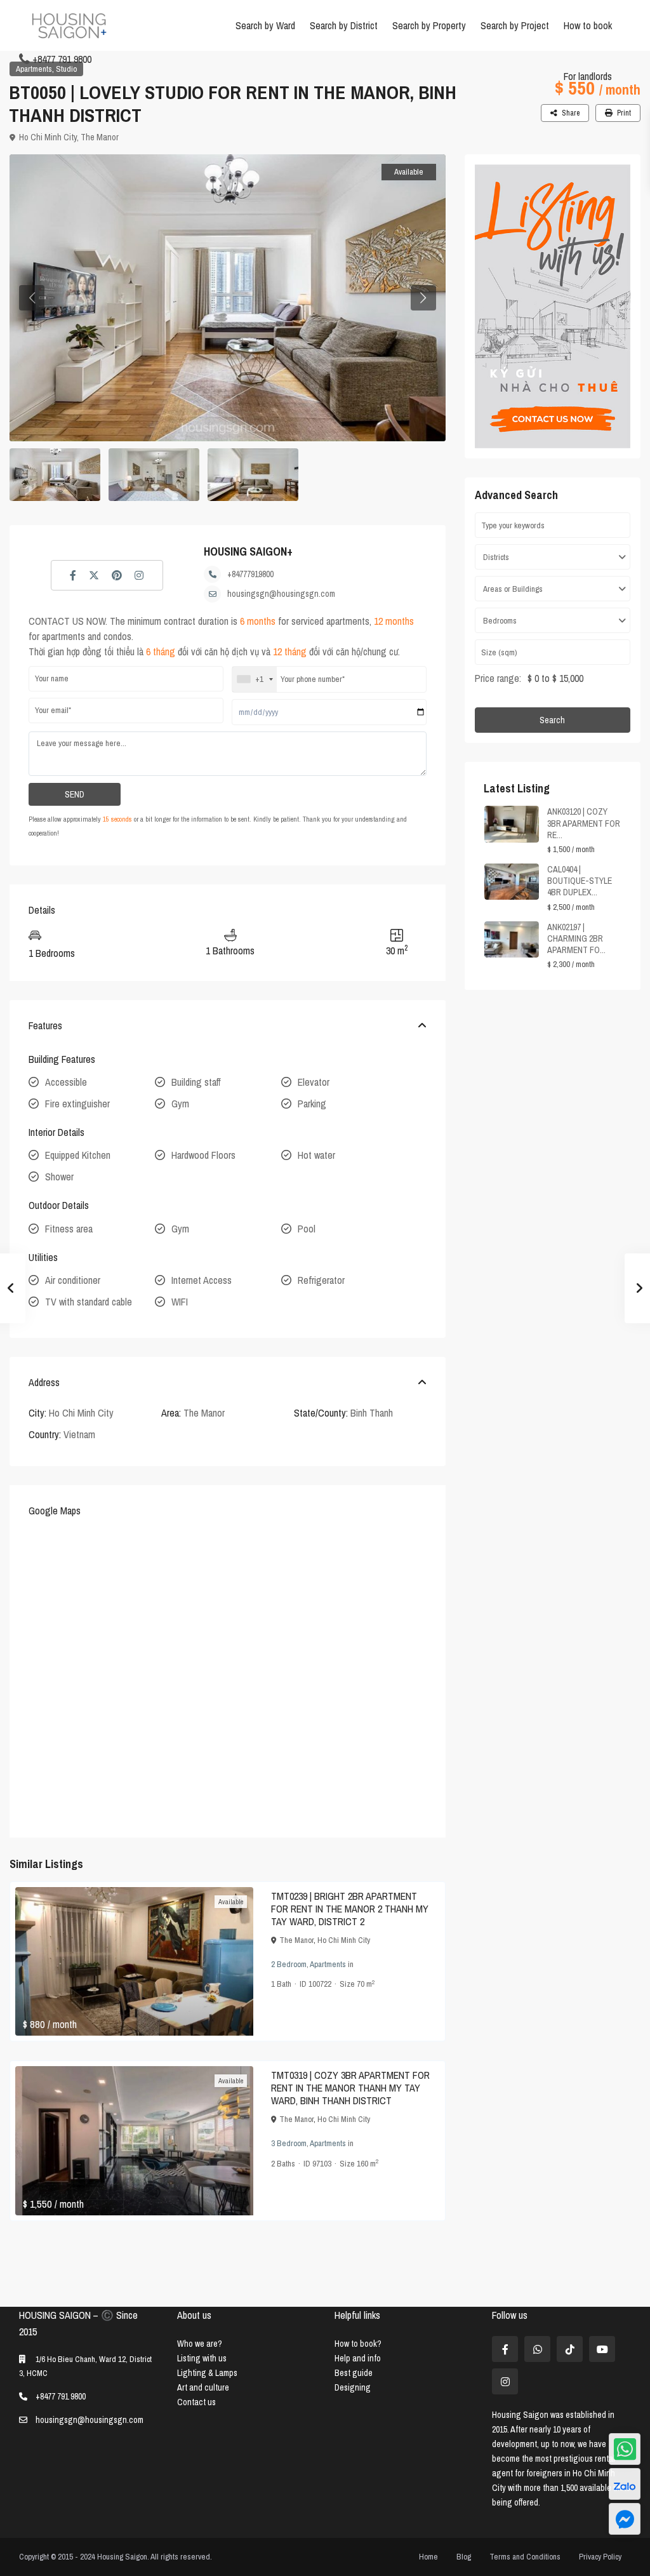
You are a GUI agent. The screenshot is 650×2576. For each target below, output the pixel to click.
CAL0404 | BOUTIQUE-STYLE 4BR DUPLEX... (580, 881)
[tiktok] (570, 2349)
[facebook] (505, 2349)
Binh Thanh (372, 1413)
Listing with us (202, 2358)
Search (552, 720)
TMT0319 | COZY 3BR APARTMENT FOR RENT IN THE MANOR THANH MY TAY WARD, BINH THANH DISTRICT (350, 2088)
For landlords (588, 76)
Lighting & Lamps (207, 2373)
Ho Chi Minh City (48, 137)
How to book (588, 25)
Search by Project (515, 25)
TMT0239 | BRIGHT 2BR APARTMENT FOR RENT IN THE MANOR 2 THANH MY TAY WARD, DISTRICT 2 (350, 1909)
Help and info (358, 2358)
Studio (66, 69)
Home (428, 2557)
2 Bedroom (289, 1964)
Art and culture (203, 2387)
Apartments (34, 69)
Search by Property (429, 25)
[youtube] (602, 2349)
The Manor (100, 137)
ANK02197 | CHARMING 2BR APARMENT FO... (576, 938)
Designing (353, 2387)
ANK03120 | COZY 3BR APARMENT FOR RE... (584, 823)
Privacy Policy (600, 2557)
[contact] (625, 2519)
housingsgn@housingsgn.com (281, 594)
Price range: (498, 678)
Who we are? (200, 2344)
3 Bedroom (289, 2143)
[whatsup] (537, 2349)
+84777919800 (250, 574)
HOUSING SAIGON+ (248, 551)
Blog (464, 2557)
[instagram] (505, 2381)
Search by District (344, 25)
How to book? (358, 2344)
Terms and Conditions (525, 2557)
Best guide (354, 2373)
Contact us (196, 2402)
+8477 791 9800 (62, 59)
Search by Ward (265, 25)
